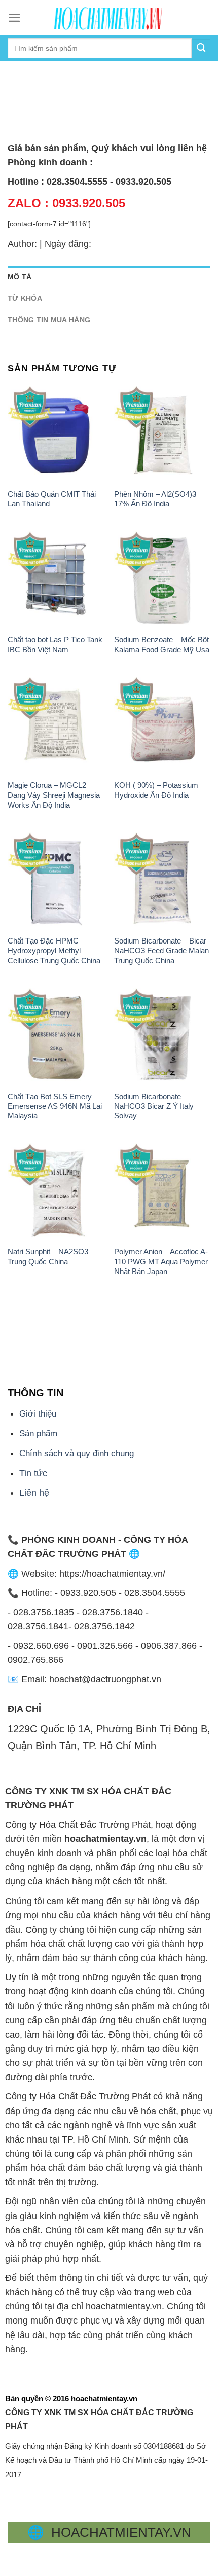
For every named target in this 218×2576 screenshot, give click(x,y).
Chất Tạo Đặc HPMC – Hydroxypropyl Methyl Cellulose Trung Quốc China (54, 951)
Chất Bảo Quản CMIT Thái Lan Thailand (52, 499)
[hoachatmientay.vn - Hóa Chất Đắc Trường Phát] (109, 18)
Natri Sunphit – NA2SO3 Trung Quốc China (48, 1256)
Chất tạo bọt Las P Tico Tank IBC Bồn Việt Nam (55, 644)
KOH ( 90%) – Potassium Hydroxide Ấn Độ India (156, 790)
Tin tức (33, 1473)
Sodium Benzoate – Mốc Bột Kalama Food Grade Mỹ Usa (162, 644)
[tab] (109, 277)
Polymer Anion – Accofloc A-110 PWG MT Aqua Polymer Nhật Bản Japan (161, 1261)
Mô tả (20, 277)
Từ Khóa (25, 298)
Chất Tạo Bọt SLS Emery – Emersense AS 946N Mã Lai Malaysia (55, 1106)
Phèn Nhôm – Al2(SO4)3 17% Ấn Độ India (155, 499)
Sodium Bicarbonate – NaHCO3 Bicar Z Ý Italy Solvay (154, 1106)
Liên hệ (34, 1493)
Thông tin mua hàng (49, 320)
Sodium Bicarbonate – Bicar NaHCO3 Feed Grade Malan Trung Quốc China (161, 951)
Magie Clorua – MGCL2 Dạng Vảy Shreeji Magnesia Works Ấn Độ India (54, 795)
